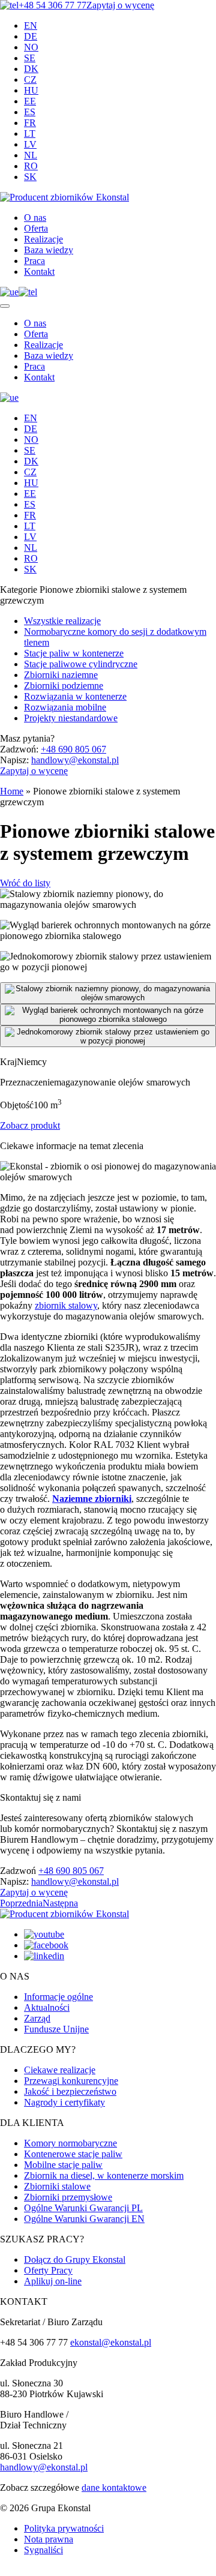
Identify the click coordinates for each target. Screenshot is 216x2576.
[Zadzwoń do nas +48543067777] (28, 292)
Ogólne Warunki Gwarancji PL (83, 2208)
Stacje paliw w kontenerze (74, 653)
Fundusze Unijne (56, 2029)
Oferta (36, 228)
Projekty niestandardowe (71, 718)
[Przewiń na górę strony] (4, 2574)
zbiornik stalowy (66, 1305)
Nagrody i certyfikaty (64, 2102)
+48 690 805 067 (73, 749)
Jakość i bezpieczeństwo (70, 2091)
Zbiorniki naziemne (61, 675)
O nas (35, 218)
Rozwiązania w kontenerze (75, 696)
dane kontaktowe (114, 2487)
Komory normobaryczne (70, 2143)
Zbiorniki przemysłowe (68, 2197)
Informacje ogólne (58, 1997)
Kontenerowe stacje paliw (73, 2154)
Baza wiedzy (49, 250)
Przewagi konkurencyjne (71, 2081)
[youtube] (44, 1934)
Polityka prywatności (64, 2528)
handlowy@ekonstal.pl (75, 760)
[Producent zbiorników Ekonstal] (64, 197)
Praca (34, 261)
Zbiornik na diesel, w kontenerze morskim (104, 2175)
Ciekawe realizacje (60, 2070)
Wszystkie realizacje (62, 621)
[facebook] (46, 1945)
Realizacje (43, 239)
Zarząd (37, 2018)
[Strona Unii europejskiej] (9, 292)
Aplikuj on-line (53, 2281)
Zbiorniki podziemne (64, 686)
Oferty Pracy (48, 2270)
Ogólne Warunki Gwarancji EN (84, 2219)
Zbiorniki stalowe (57, 2186)
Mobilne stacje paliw (63, 2165)
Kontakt (39, 272)
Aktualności (47, 2007)
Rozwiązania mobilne (65, 707)
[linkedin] (44, 1956)
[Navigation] (5, 306)
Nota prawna (49, 2539)
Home (12, 791)
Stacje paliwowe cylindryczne (81, 664)
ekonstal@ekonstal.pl (111, 2342)
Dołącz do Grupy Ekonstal (75, 2259)
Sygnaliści (43, 2550)
